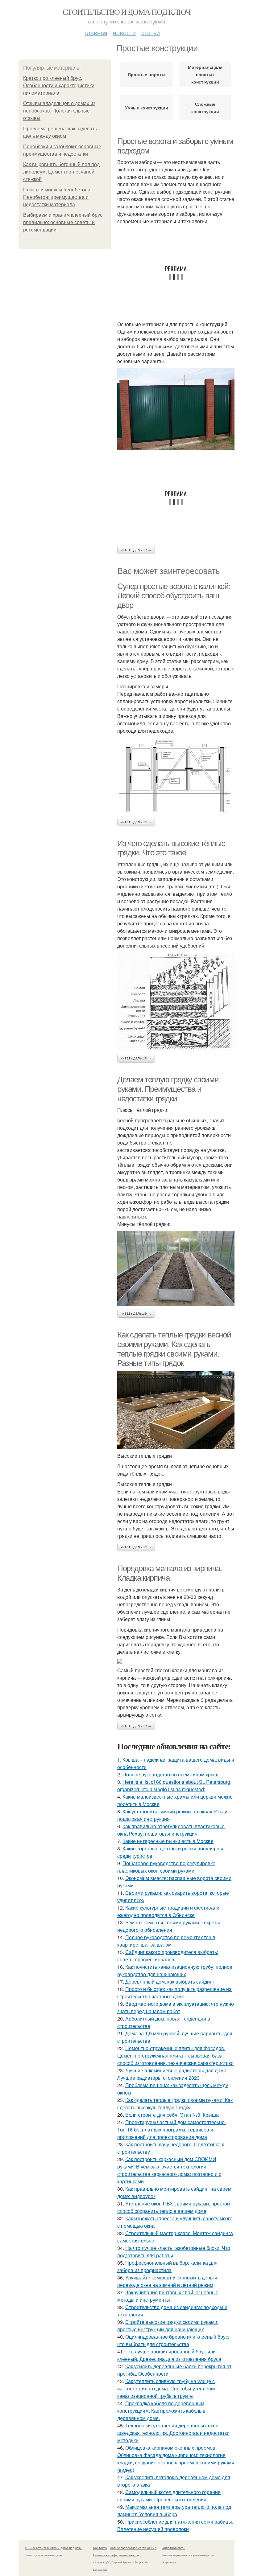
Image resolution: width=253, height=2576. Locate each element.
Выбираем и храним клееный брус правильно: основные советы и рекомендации (63, 222)
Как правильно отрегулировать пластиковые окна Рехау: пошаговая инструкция (171, 1830)
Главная (96, 33)
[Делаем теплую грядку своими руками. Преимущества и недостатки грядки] (176, 1268)
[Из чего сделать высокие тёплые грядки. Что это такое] (176, 1002)
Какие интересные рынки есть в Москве (168, 1841)
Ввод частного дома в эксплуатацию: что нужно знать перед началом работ (176, 2007)
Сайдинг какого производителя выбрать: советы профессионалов (168, 1956)
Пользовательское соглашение (133, 2548)
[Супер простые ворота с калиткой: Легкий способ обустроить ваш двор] (176, 776)
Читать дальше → (136, 550)
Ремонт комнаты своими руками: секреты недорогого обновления (169, 1926)
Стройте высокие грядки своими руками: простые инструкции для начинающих (168, 2326)
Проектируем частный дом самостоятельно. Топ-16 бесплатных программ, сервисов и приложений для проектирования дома (172, 2130)
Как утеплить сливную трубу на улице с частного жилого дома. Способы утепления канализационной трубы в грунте (167, 2388)
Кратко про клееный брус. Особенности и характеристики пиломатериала (59, 86)
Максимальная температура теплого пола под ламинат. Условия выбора (174, 2510)
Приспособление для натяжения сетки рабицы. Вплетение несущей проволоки (175, 2525)
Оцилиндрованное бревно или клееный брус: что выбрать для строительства (173, 2340)
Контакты (100, 2548)
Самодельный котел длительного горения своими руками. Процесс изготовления (169, 2496)
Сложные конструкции (205, 108)
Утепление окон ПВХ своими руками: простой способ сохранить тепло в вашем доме (174, 2207)
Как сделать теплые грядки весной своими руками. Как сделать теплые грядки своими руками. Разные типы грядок (174, 1349)
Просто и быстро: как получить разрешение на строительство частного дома (174, 1993)
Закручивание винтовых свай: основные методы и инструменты (168, 2296)
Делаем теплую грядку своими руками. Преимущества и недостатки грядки (168, 1089)
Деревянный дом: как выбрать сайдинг (170, 1982)
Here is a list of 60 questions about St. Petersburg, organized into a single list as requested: (174, 1786)
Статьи (151, 33)
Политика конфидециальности (116, 2555)
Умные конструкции (147, 108)
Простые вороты (147, 74)
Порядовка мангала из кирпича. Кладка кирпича (169, 1573)
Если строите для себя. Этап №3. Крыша (172, 2115)
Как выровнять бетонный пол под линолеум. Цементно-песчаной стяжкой (61, 172)
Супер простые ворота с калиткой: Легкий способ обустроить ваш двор (174, 596)
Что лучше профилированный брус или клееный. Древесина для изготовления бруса (169, 2355)
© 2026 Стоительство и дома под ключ (54, 2548)
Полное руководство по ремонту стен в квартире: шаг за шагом (166, 1941)
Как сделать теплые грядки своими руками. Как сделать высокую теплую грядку (175, 2104)
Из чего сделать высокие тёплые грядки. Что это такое (171, 848)
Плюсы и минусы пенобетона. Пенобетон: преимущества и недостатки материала (57, 197)
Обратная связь (173, 2548)
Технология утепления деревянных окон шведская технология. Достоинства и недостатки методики (173, 2433)
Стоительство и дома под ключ (126, 12)
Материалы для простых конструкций (205, 74)
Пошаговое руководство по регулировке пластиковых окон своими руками (166, 1867)
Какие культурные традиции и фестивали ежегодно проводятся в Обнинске (168, 1911)
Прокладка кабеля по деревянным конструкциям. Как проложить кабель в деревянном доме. (161, 2411)
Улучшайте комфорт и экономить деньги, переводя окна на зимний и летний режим (168, 2281)
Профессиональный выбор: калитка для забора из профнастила (167, 2266)
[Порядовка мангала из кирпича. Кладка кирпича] (176, 1661)
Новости (124, 33)
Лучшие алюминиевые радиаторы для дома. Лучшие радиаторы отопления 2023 (172, 2074)
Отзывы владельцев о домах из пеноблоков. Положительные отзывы (59, 111)
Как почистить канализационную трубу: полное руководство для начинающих (175, 1970)
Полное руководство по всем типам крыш (170, 1774)
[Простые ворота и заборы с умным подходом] (176, 409)
